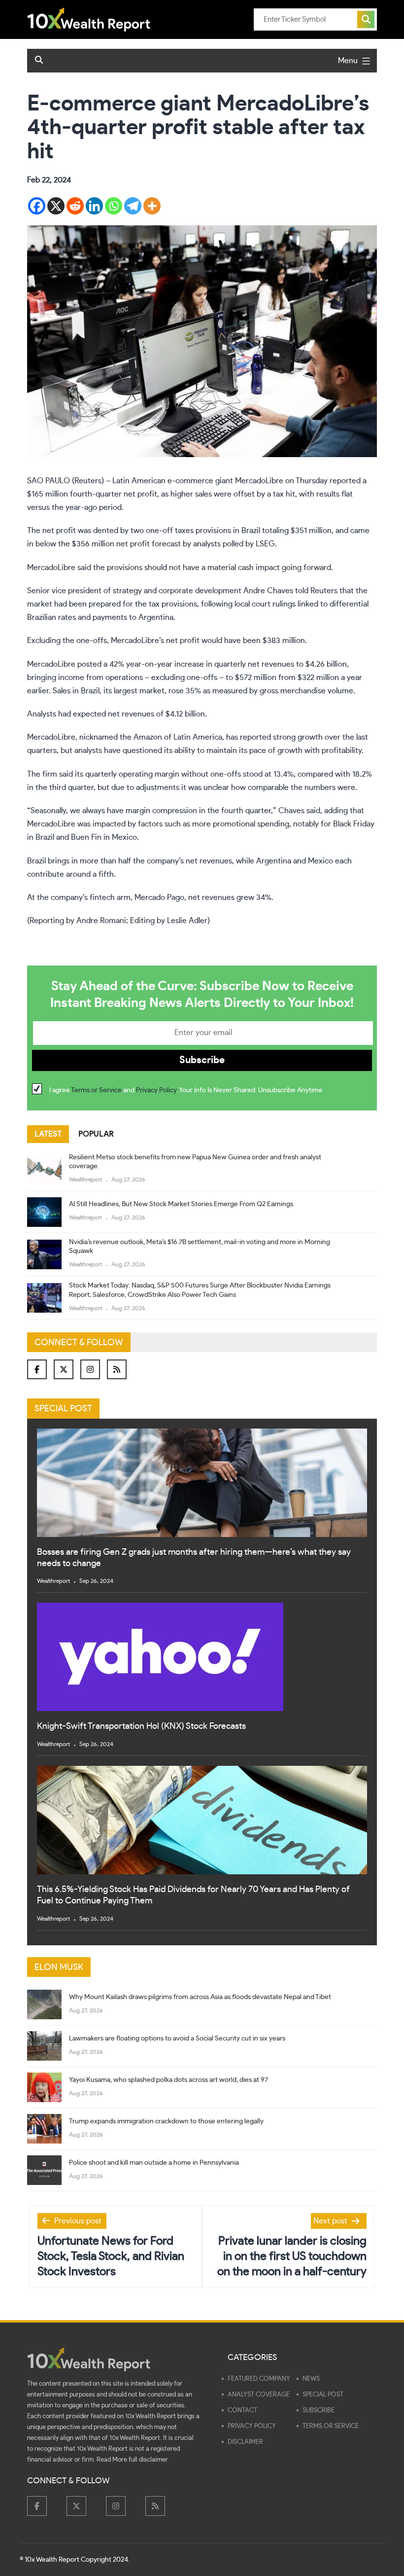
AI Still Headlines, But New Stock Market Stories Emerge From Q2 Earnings (181, 1204)
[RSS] (117, 1369)
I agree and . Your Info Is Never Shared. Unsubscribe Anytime (186, 1090)
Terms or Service (96, 1090)
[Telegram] (133, 206)
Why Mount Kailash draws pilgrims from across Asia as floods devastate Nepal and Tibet (200, 1997)
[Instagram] (90, 1369)
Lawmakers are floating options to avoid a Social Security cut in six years (177, 2039)
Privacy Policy (156, 1090)
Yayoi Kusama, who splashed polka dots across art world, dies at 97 (168, 2080)
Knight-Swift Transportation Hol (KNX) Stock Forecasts (141, 1726)
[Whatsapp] (114, 206)
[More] (152, 206)
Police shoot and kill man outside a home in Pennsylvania (154, 2163)
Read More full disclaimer (132, 2460)
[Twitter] (64, 1369)
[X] (56, 206)
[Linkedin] (94, 206)
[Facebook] (37, 206)
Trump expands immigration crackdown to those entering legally (166, 2121)
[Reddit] (75, 206)
